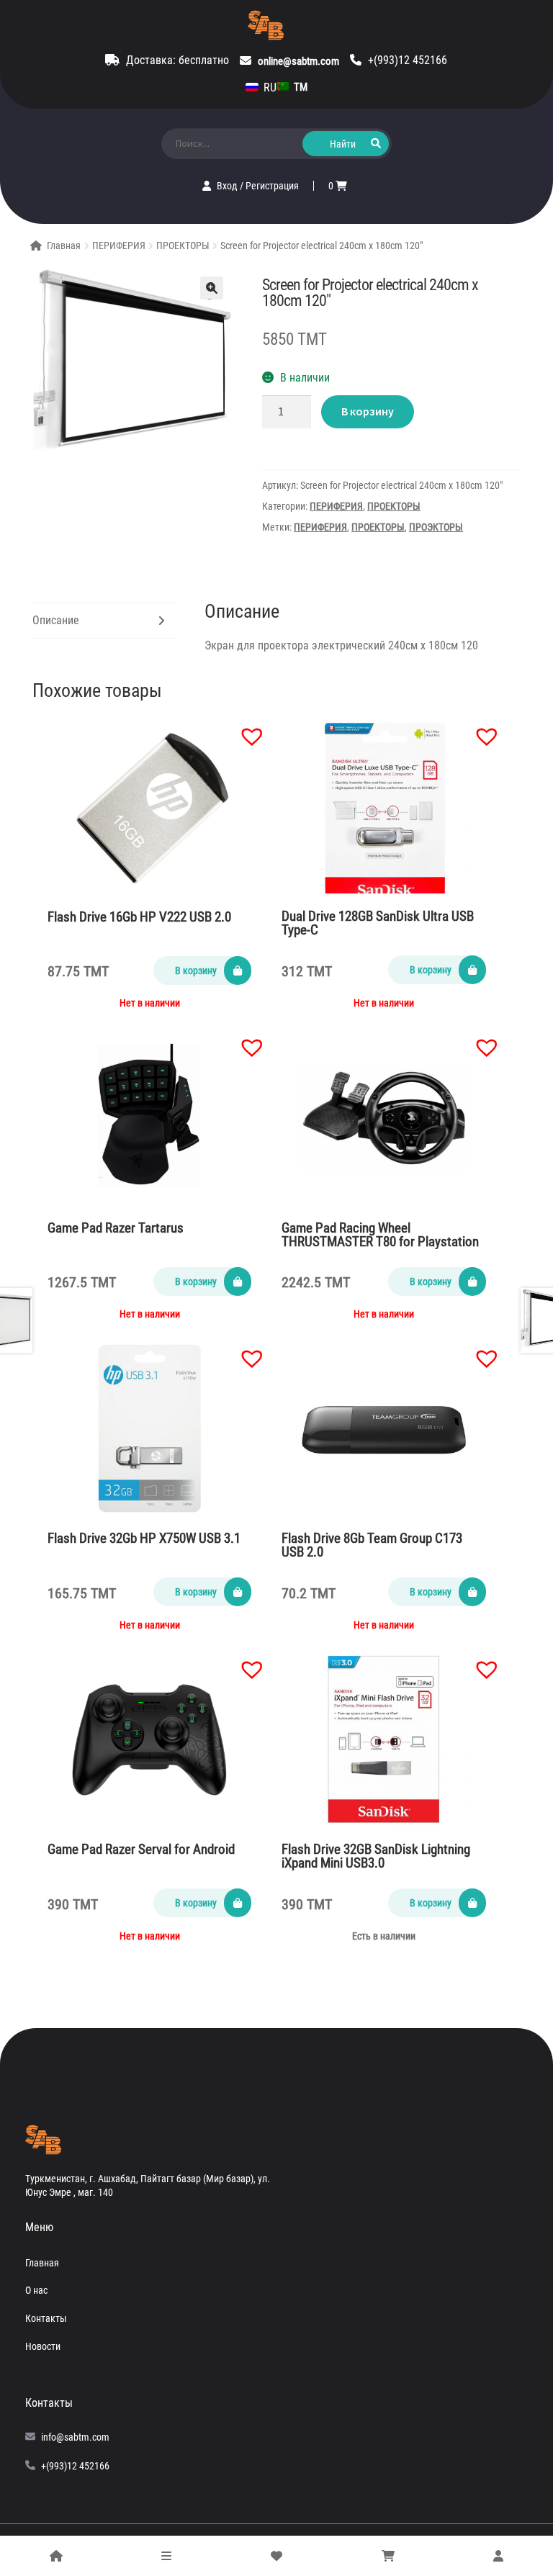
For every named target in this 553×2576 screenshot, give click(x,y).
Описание (56, 620)
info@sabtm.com (75, 2437)
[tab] (104, 621)
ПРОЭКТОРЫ (436, 527)
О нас (36, 2290)
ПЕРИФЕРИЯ (119, 246)
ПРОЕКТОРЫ (183, 246)
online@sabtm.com (298, 61)
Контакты (46, 2318)
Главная (64, 246)
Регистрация (272, 186)
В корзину (368, 411)
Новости (43, 2346)
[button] (245, 729)
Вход (228, 186)
